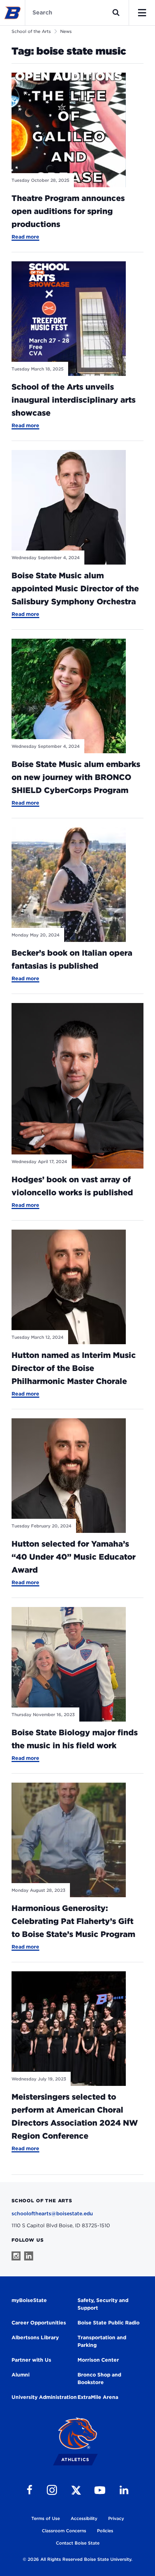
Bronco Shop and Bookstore (99, 2378)
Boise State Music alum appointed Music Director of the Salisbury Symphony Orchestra (75, 588)
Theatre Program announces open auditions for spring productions (68, 211)
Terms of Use (46, 2518)
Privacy (116, 2518)
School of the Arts (31, 31)
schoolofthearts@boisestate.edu (52, 2213)
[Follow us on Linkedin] (29, 2256)
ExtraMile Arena (98, 2397)
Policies (105, 2531)
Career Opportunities (39, 2323)
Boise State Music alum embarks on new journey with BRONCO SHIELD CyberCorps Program (76, 777)
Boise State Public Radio (108, 2323)
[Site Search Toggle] (116, 13)
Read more (25, 237)
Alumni (21, 2375)
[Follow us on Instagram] (16, 2256)
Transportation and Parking (102, 2341)
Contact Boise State (78, 2543)
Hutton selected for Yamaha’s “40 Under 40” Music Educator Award (74, 1557)
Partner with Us (31, 2360)
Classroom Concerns (64, 2531)
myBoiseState (29, 2300)
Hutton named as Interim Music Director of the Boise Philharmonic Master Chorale (74, 1368)
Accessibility (84, 2518)
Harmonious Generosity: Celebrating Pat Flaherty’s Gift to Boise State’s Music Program (73, 1921)
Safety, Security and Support (103, 2304)
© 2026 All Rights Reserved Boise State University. (77, 2559)
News (66, 31)
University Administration (44, 2397)
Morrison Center (98, 2360)
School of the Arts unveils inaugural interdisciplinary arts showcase (74, 400)
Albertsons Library (35, 2337)
